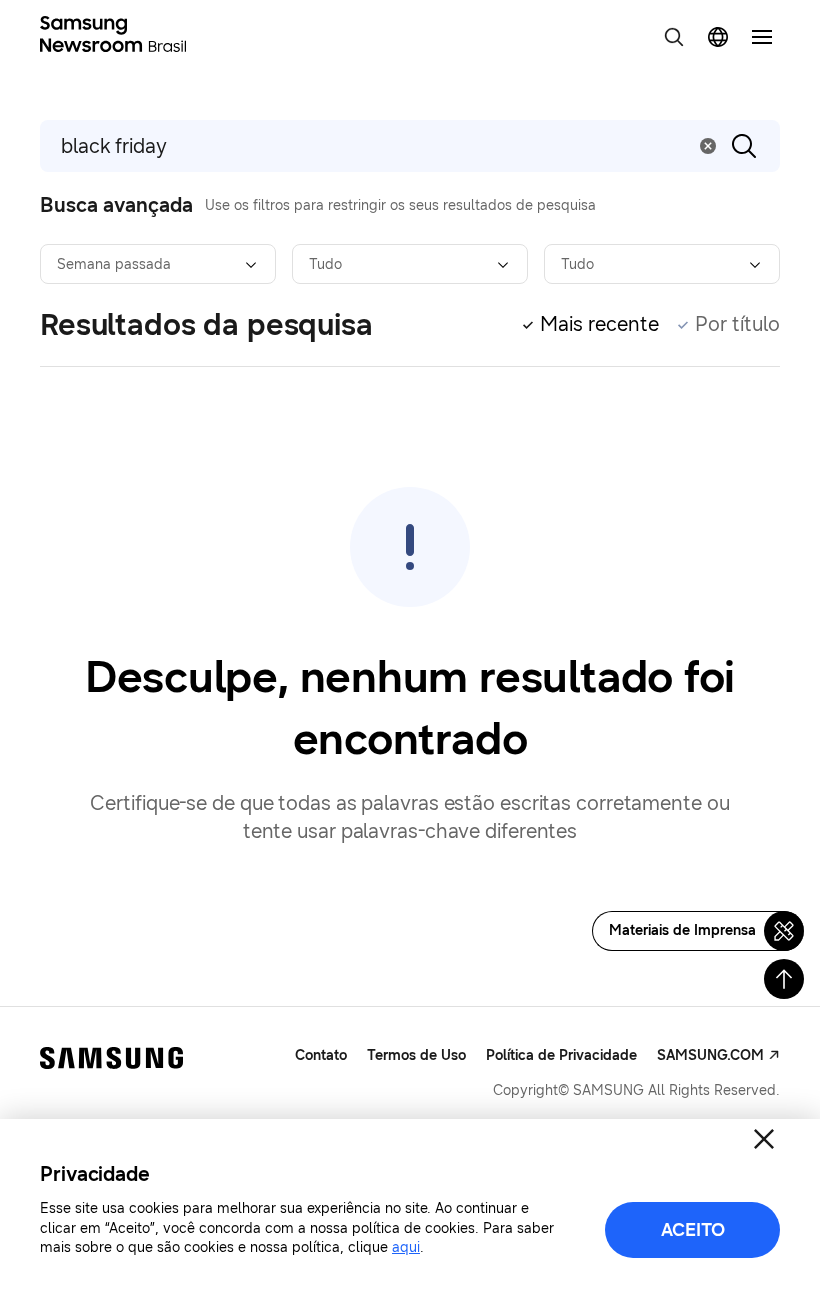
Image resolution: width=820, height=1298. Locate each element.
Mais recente (599, 324)
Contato (321, 1055)
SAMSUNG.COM (710, 1055)
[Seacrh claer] (708, 146)
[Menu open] (762, 37)
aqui (406, 1247)
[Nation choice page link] (718, 37)
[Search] (744, 146)
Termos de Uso (416, 1055)
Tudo (325, 264)
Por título (737, 324)
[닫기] (764, 1139)
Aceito (693, 1230)
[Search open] (674, 37)
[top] (784, 979)
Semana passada (114, 264)
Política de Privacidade (561, 1055)
